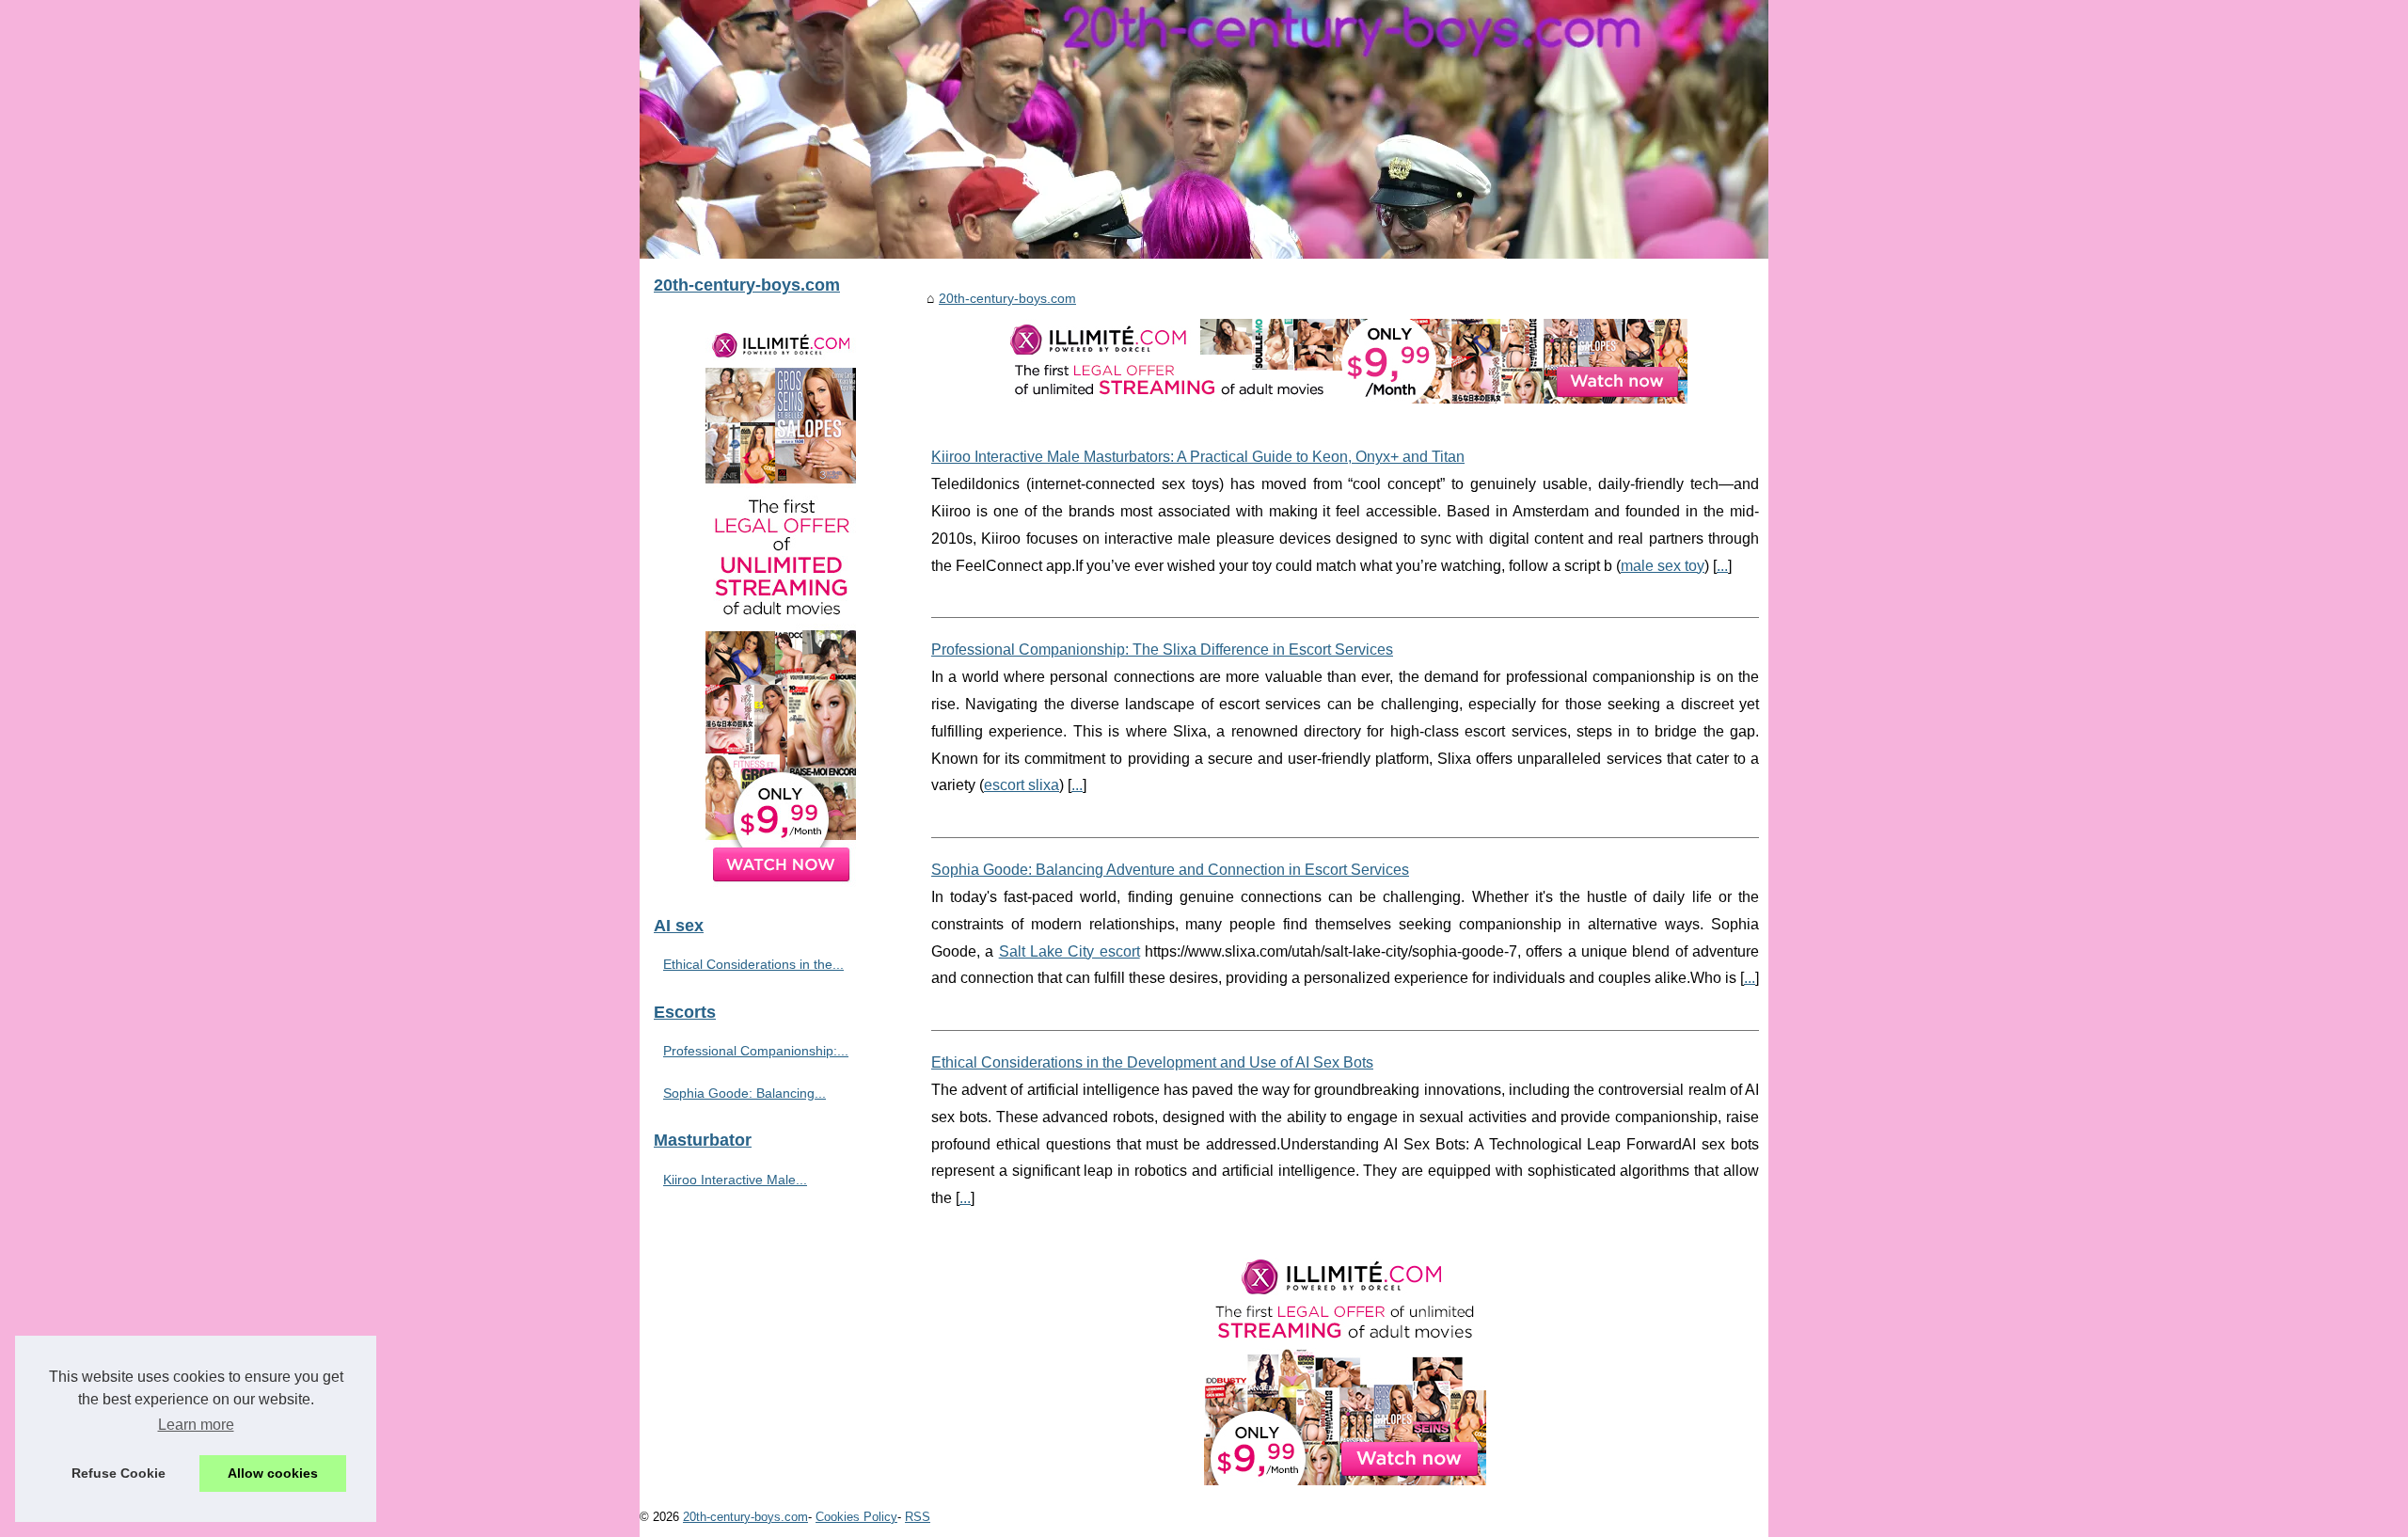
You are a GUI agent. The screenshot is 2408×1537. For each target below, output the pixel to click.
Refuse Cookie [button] (119, 1473)
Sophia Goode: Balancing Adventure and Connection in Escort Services (1170, 870)
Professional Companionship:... (756, 1051)
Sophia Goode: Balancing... (745, 1093)
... (1722, 566)
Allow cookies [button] (273, 1473)
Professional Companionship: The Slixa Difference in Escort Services (1162, 650)
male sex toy (1663, 566)
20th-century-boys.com (1007, 298)
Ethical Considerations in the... (753, 964)
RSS (918, 1517)
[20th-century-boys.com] (1204, 129)
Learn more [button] (196, 1425)
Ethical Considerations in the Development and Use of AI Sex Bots (1152, 1062)
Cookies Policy (856, 1517)
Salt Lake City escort (1069, 951)
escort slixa (1022, 785)
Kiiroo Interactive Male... (735, 1180)
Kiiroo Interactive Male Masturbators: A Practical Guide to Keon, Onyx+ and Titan (1198, 457)
